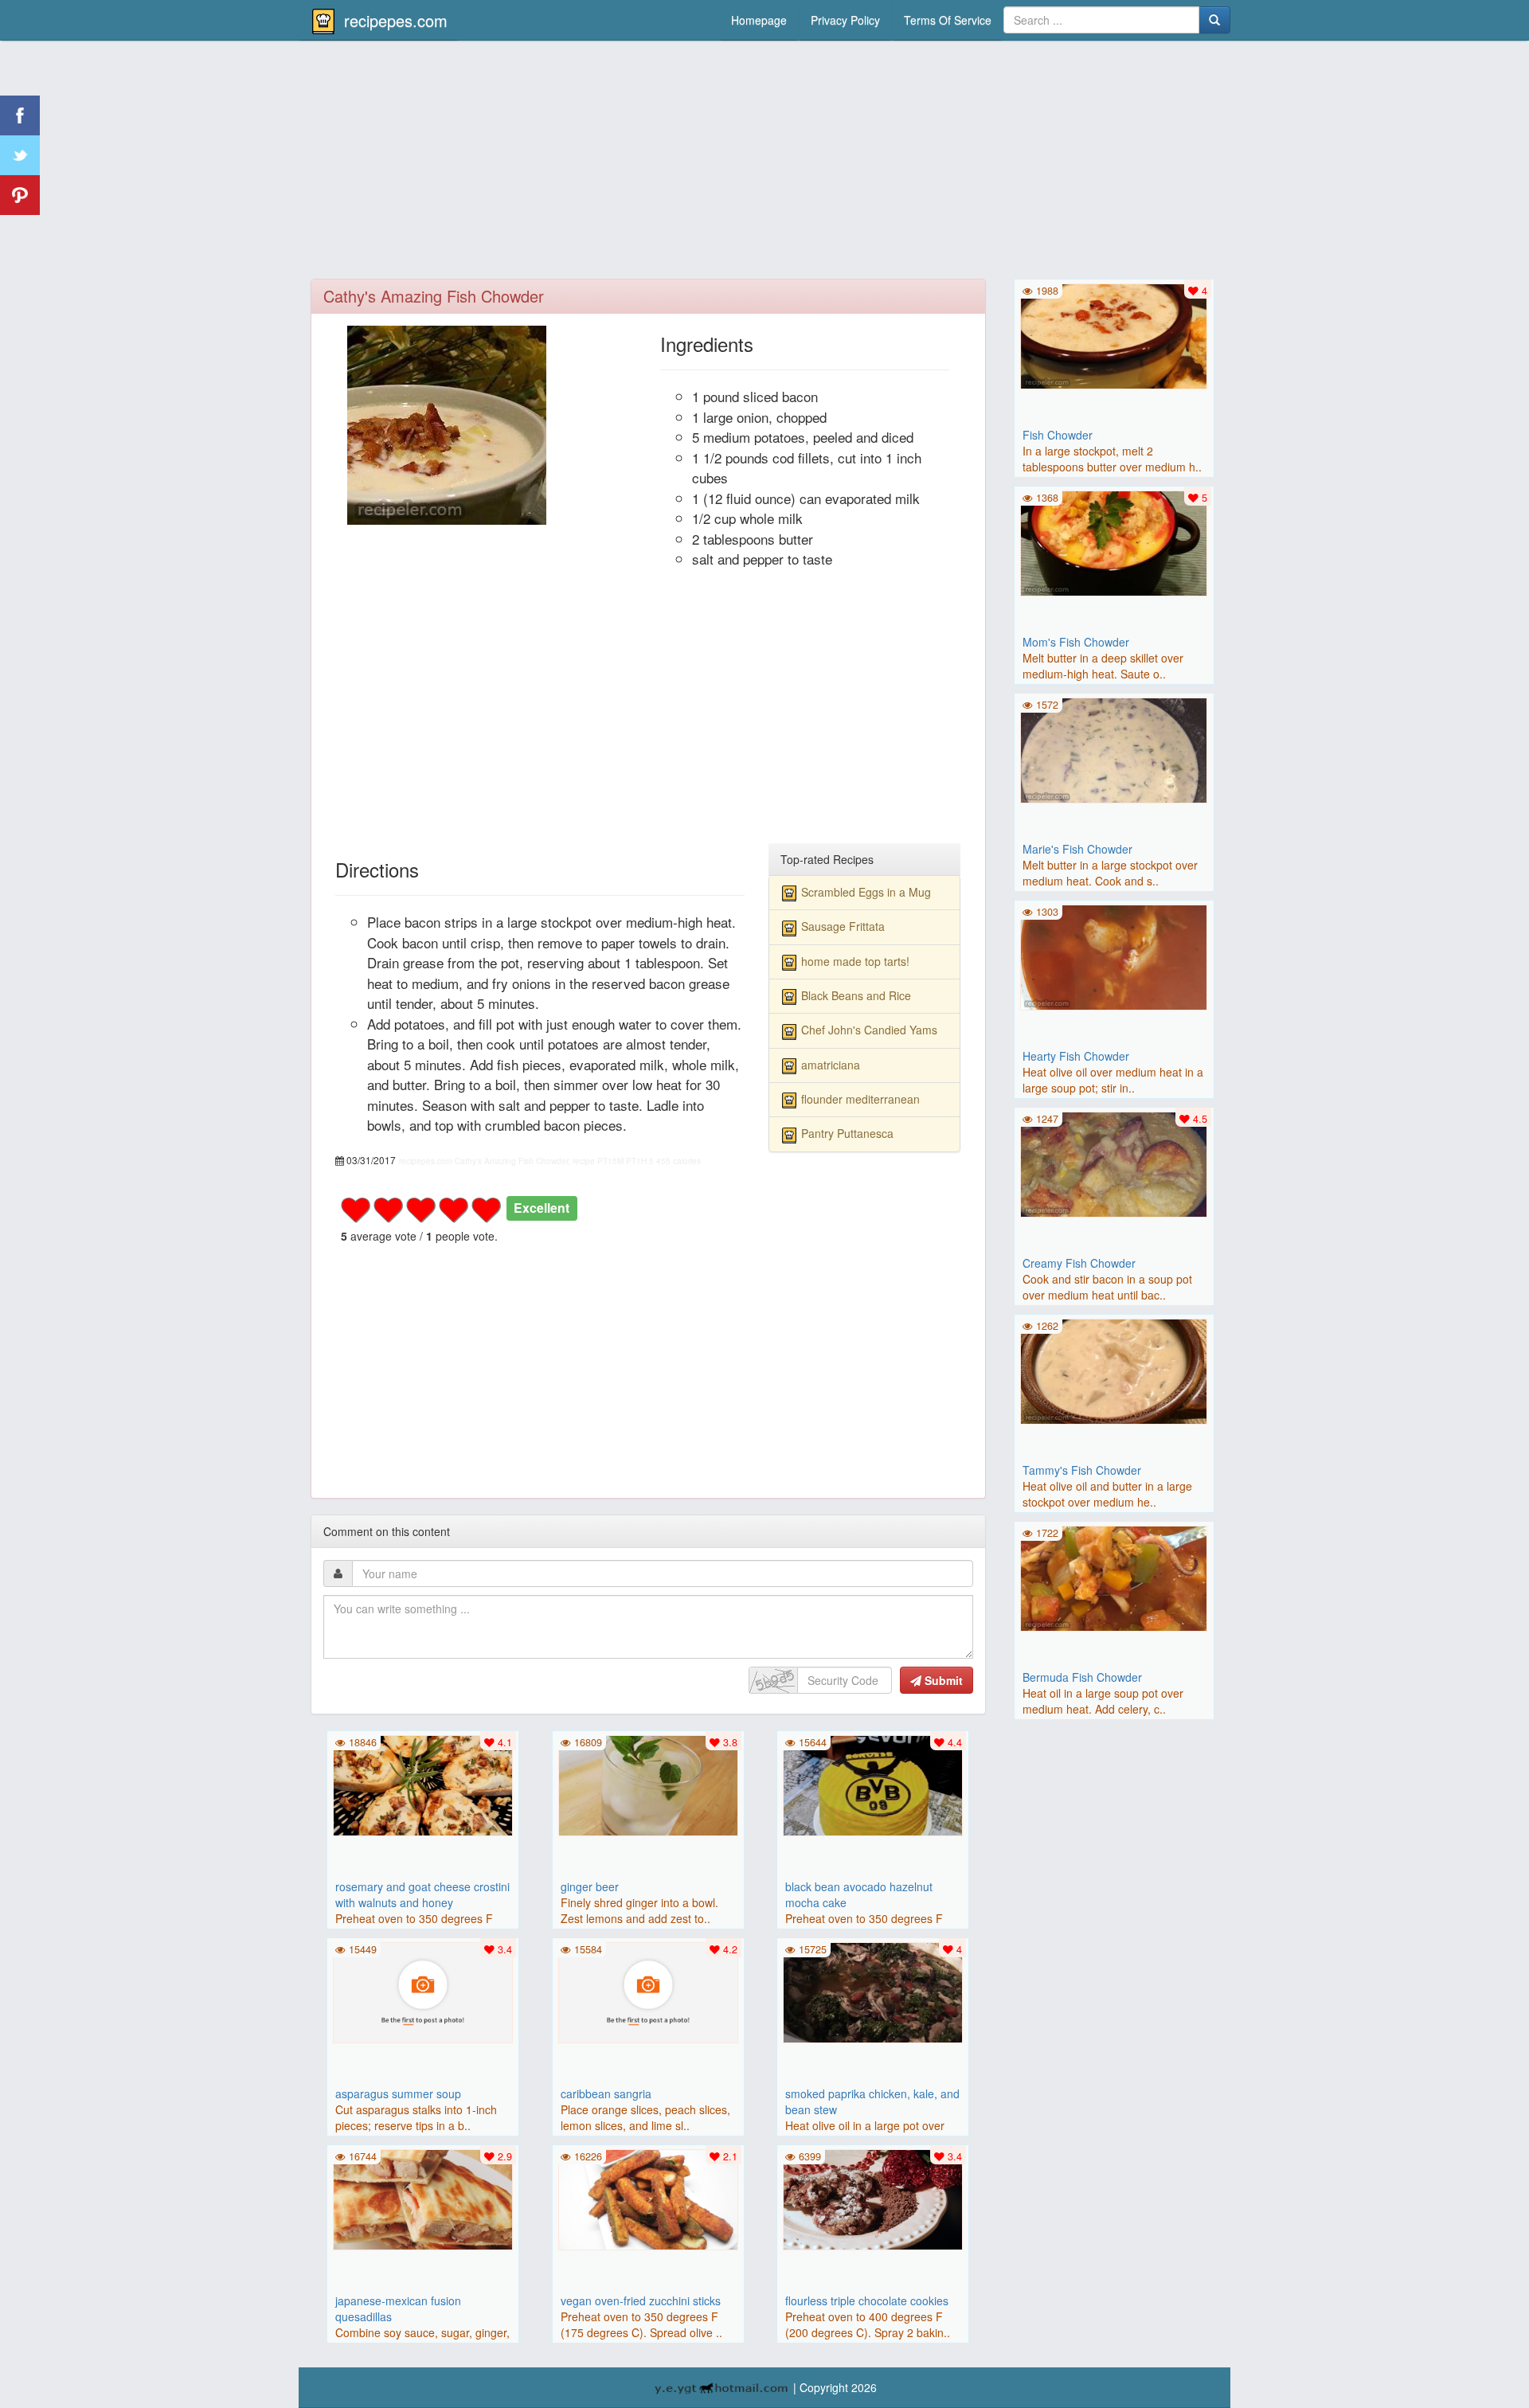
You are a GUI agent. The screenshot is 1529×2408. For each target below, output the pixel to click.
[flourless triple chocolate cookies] (873, 2198)
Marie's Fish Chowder (1077, 849)
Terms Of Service (948, 20)
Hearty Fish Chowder (1076, 1056)
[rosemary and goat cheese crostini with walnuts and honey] (423, 1784)
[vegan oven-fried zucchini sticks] (648, 2198)
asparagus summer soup (398, 2093)
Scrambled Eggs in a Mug (866, 892)
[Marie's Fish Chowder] (1114, 749)
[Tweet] (20, 155)
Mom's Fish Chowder (1076, 642)
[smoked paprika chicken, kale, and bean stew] (873, 1991)
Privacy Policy (845, 20)
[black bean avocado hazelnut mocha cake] (873, 1784)
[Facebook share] (20, 115)
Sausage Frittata (843, 926)
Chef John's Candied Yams (869, 1030)
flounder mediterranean (860, 1099)
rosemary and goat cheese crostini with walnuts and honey (422, 1894)
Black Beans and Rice (856, 995)
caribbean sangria (606, 2093)
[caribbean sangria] (648, 1991)
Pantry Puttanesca (847, 1133)
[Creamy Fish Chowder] (1114, 1163)
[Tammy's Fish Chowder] (1114, 1370)
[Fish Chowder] (1114, 334)
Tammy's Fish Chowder (1082, 1470)
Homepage (759, 20)
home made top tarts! (855, 961)
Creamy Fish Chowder (1079, 1263)
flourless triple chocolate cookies (867, 2300)
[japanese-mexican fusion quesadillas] (423, 2198)
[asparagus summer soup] (423, 1991)
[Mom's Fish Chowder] (1114, 541)
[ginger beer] (648, 1784)
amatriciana (831, 1065)
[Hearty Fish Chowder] (1114, 956)
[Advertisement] (764, 163)
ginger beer (590, 1886)
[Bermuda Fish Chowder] (1114, 1577)
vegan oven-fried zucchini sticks (641, 2300)
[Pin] (20, 195)
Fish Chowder (1058, 435)
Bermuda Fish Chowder (1082, 1677)
